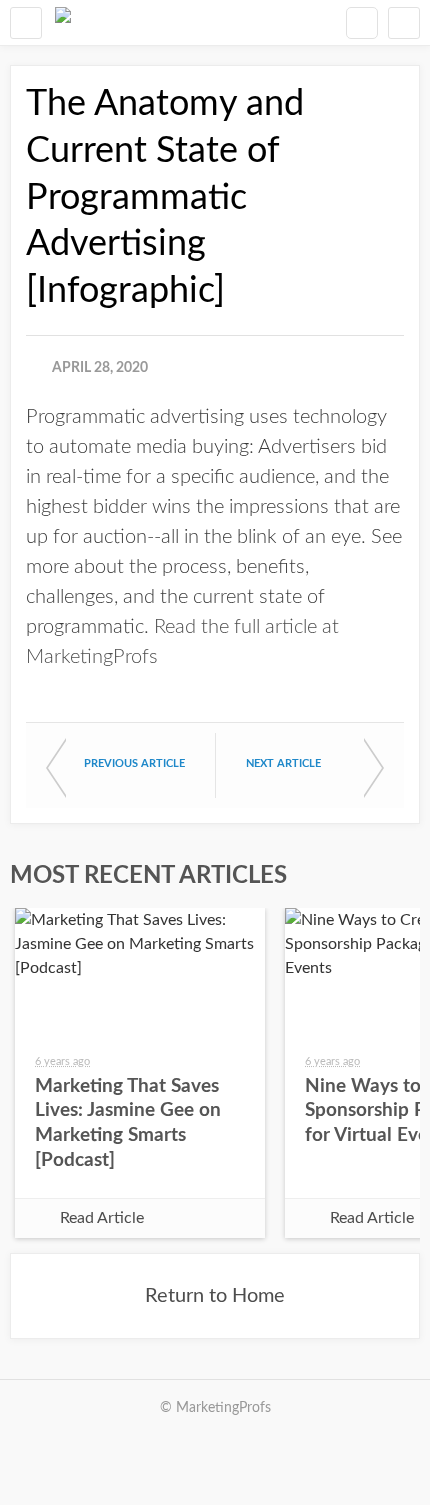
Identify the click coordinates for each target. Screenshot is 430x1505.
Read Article (102, 1218)
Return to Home (215, 1296)
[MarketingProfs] (63, 22)
